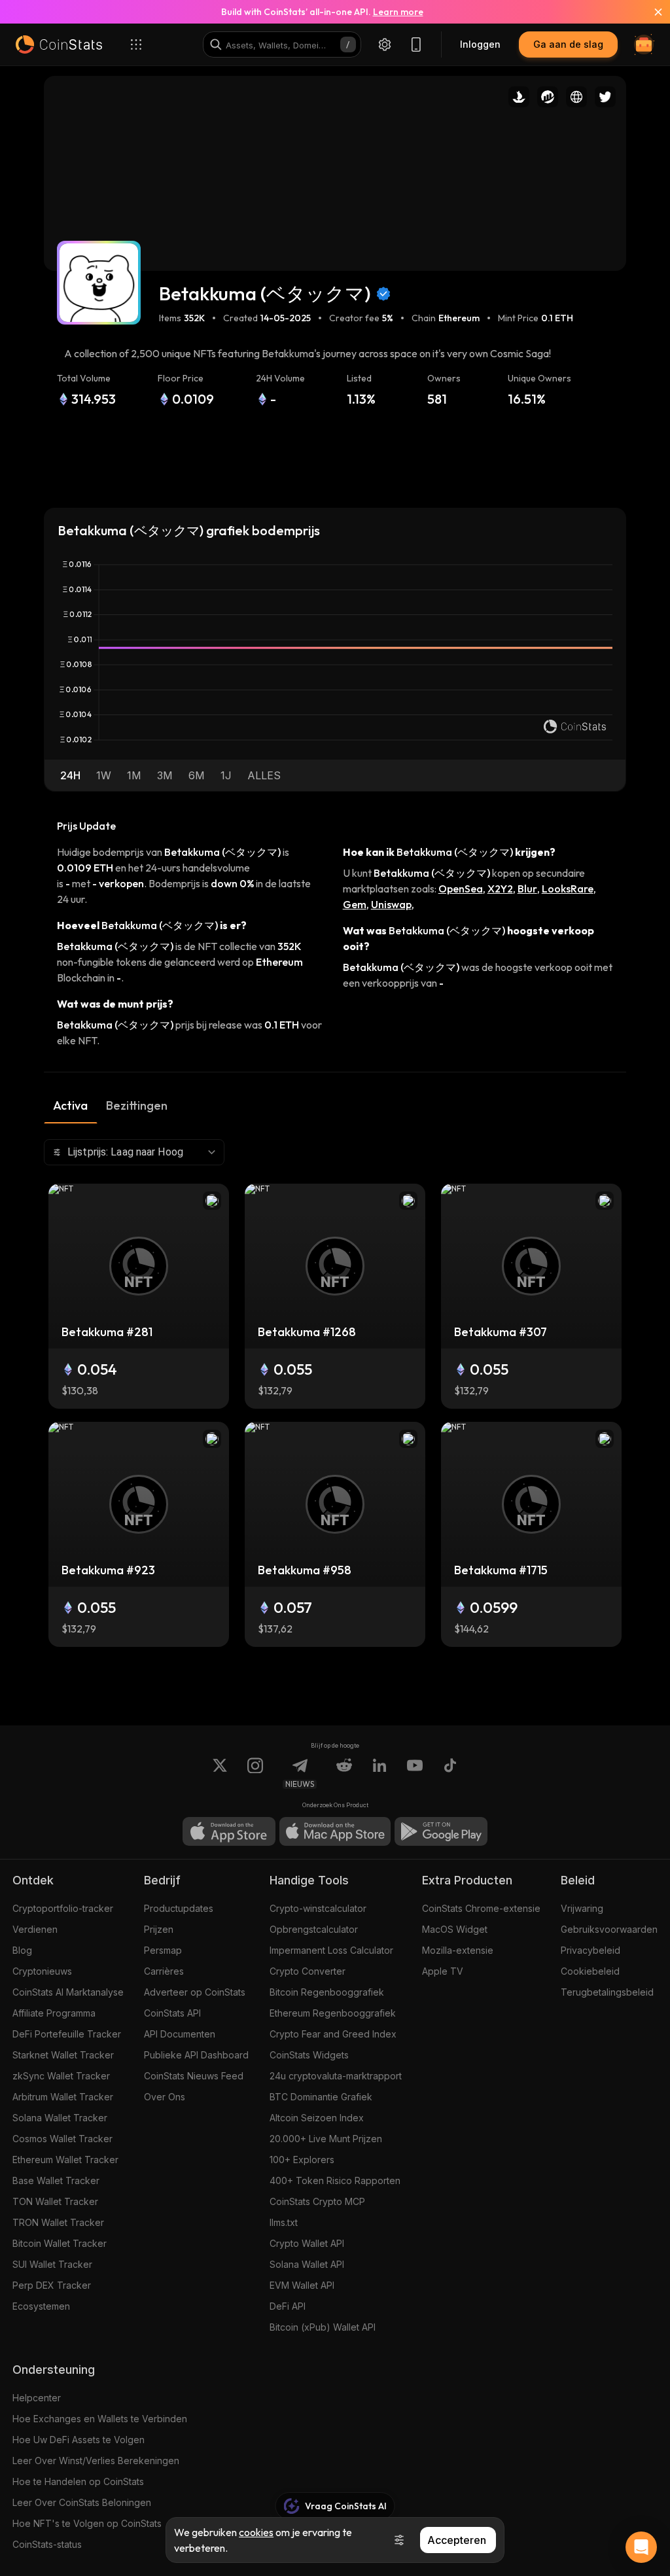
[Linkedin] (379, 1773)
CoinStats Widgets (309, 2055)
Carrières (164, 1971)
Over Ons (165, 2097)
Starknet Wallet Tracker (63, 2055)
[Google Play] (441, 1831)
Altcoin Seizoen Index (317, 2118)
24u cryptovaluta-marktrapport (336, 2076)
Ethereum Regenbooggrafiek (333, 2013)
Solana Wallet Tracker (60, 2118)
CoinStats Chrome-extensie (481, 1908)
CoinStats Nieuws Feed (194, 2076)
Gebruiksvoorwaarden (609, 1929)
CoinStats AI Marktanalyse (68, 1992)
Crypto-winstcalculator (318, 1908)
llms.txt (284, 2222)
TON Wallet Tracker (55, 2201)
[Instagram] (255, 1773)
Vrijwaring (582, 1908)
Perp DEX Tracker (52, 2285)
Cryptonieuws (42, 1971)
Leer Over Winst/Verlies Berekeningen (96, 2461)
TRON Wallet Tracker (58, 2222)
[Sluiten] (650, 12)
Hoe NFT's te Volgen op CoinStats (87, 2523)
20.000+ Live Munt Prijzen (326, 2139)
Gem (355, 904)
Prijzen (159, 1929)
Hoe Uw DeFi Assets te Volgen (79, 2440)
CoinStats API (172, 2013)
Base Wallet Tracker (56, 2180)
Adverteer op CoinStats (195, 1992)
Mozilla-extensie (458, 1950)
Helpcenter (37, 2398)
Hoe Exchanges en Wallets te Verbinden (100, 2419)
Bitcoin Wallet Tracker (60, 2243)
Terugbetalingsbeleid (607, 1992)
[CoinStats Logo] (59, 44)
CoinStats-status (47, 2544)
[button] (70, 775)
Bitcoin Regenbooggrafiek (327, 1992)
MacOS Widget (455, 1929)
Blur (527, 889)
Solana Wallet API (307, 2264)
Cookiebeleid (590, 1971)
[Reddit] (344, 1773)
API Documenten (180, 2034)
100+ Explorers (302, 2160)
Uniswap (391, 904)
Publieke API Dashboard (196, 2055)
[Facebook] (450, 1773)
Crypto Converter (308, 1971)
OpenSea (461, 889)
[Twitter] (220, 1773)
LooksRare (568, 889)
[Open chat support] (641, 2547)
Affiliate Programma (54, 2013)
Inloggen (480, 44)
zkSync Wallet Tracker (61, 2076)
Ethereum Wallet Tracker (65, 2160)
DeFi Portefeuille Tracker (67, 2034)
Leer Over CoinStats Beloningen (82, 2502)
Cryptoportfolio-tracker (63, 1908)
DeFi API (288, 2306)
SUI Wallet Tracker (52, 2264)
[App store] (229, 1831)
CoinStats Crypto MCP (317, 2201)
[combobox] (134, 1152)
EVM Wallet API (302, 2285)
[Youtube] (415, 1773)
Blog (22, 1950)
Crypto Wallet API (307, 2243)
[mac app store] (335, 1831)
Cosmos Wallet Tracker (62, 2139)
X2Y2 (500, 889)
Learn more (398, 12)
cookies (256, 2532)
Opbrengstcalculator (314, 1929)
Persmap (163, 1950)
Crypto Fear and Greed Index (333, 2034)
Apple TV (443, 1971)
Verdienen (35, 1929)
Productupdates (179, 1908)
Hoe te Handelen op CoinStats (78, 2481)
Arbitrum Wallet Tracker (63, 2097)
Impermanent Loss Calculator (331, 1950)
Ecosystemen (41, 2306)
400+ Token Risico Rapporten (335, 2180)
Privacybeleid (591, 1950)
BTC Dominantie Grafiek (321, 2097)
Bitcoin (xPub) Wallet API (323, 2327)
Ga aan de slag (568, 44)
